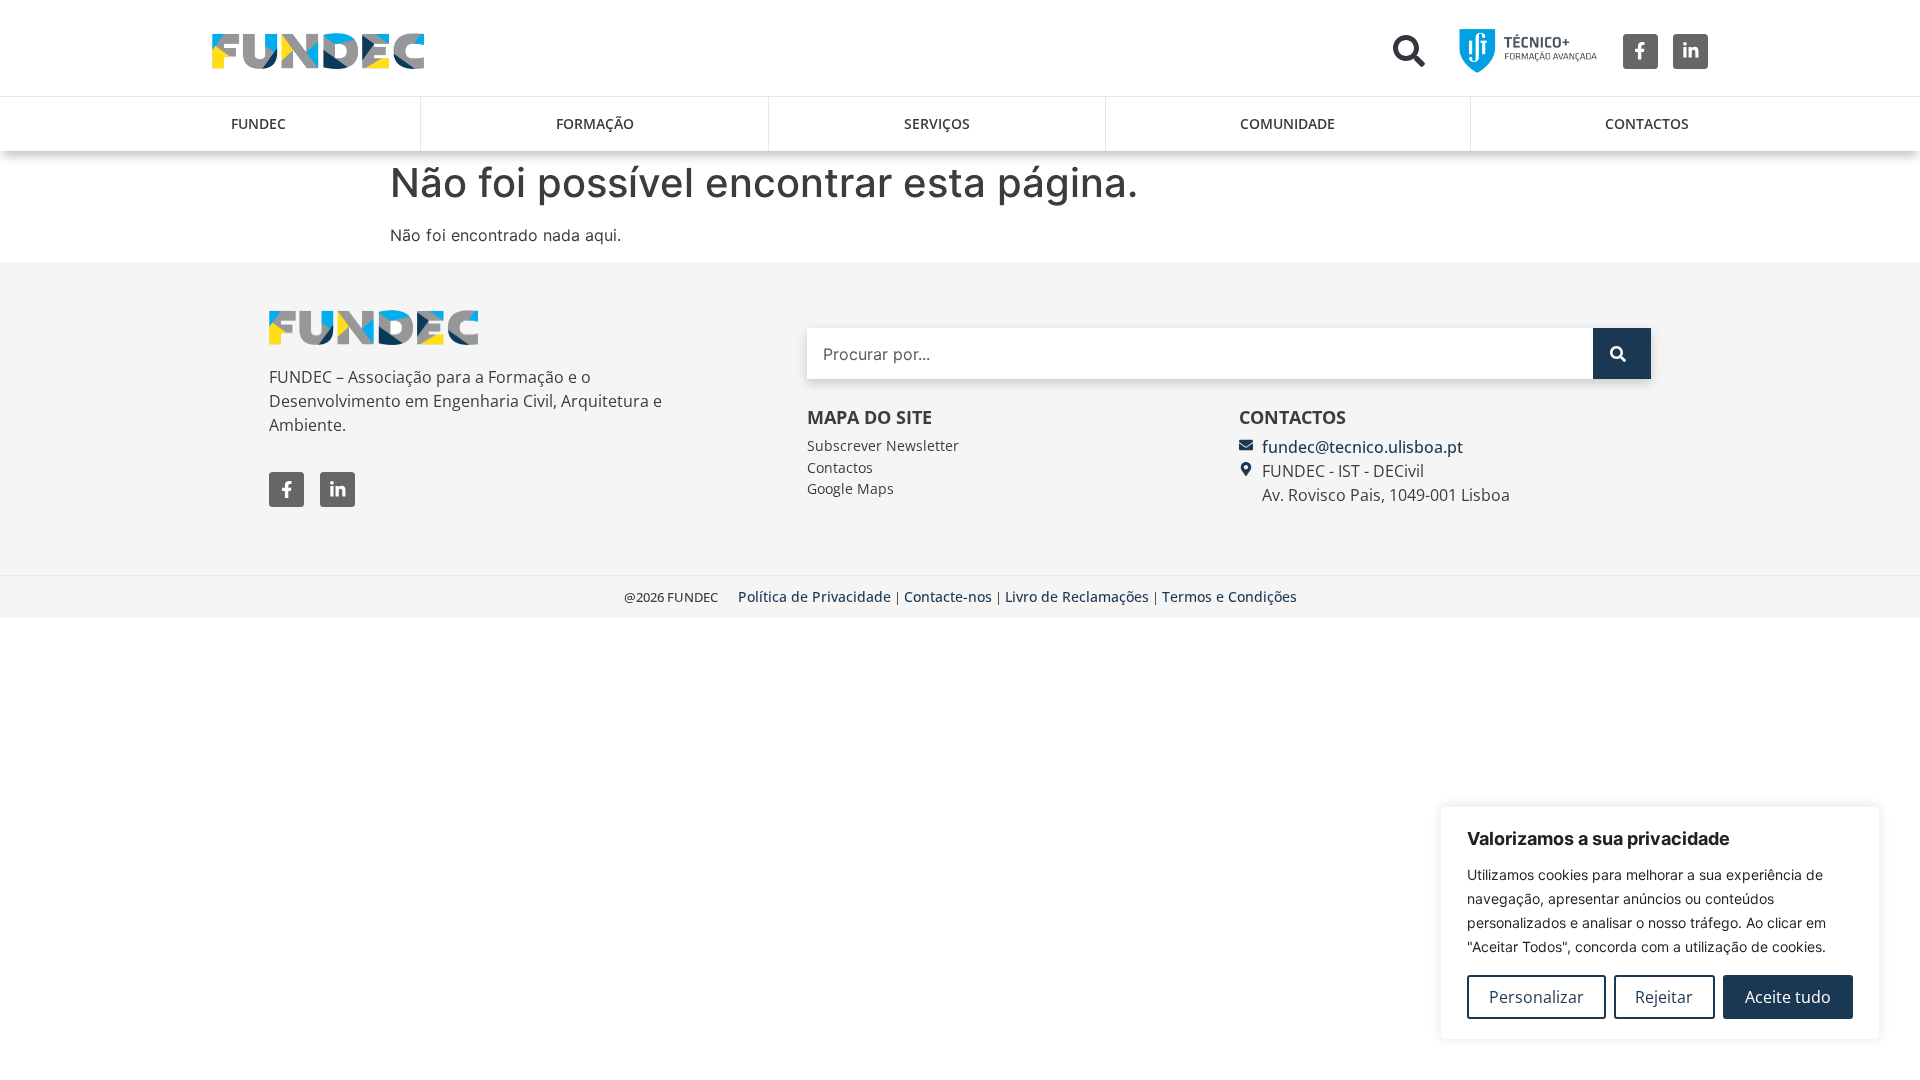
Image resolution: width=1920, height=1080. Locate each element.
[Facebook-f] (1640, 51)
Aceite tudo (1788, 997)
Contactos (1647, 123)
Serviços (937, 123)
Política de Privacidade (814, 596)
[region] (1660, 923)
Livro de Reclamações (1077, 596)
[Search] (1622, 353)
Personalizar (1536, 997)
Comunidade (1287, 123)
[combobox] (1200, 353)
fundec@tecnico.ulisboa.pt (1362, 447)
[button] (1409, 51)
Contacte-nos (948, 596)
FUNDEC (258, 123)
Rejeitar (1664, 997)
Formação (595, 123)
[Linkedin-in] (1690, 51)
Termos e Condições (1229, 596)
